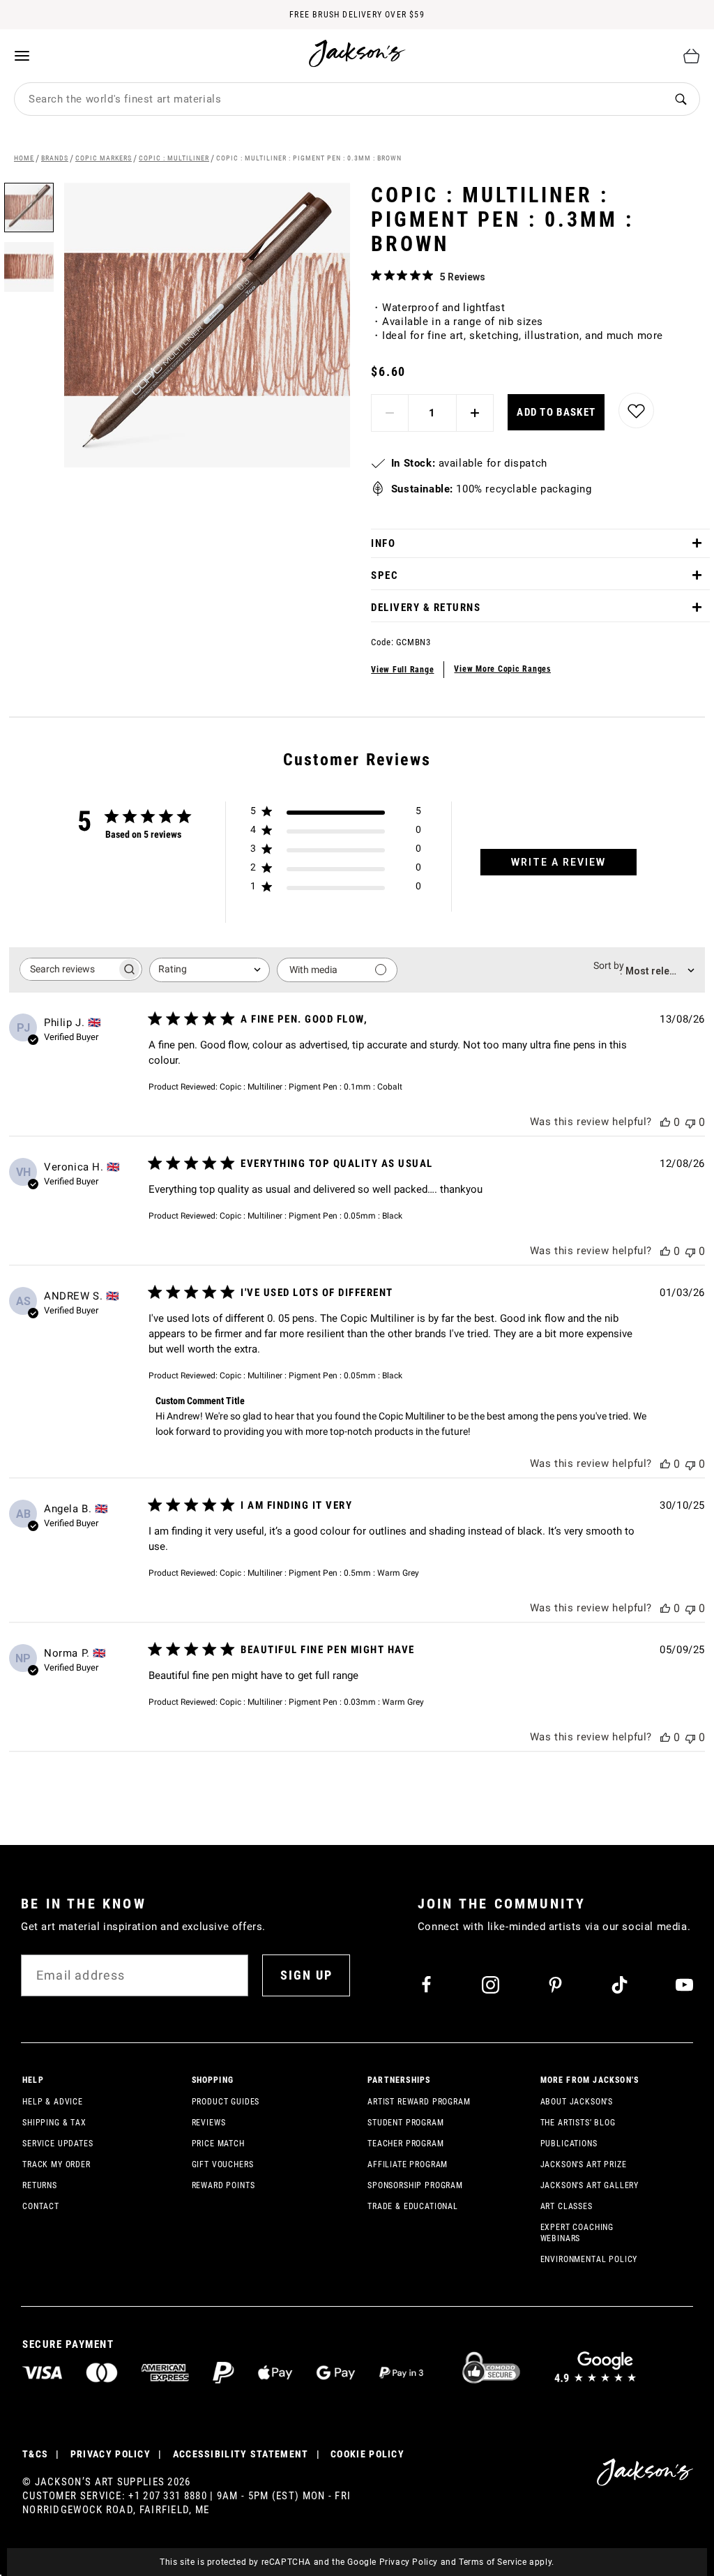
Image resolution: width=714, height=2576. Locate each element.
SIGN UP (306, 1975)
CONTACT (41, 2206)
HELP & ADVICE (53, 2102)
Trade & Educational (413, 2206)
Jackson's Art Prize (584, 2164)
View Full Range (402, 670)
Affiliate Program (408, 2164)
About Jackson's (577, 2102)
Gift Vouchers (223, 2164)
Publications (569, 2144)
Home (24, 158)
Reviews (209, 2123)
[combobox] (338, 99)
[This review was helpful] (665, 1122)
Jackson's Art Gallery (590, 2185)
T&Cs (35, 2454)
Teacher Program (406, 2144)
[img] (376, 275)
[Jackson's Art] (358, 53)
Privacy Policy (409, 2562)
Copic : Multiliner (174, 158)
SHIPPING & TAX (54, 2123)
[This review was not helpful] (690, 1122)
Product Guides (226, 2102)
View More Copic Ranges (502, 669)
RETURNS (40, 2185)
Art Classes (567, 2206)
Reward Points (223, 2185)
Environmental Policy (589, 2259)
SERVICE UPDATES (58, 2144)
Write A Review (559, 862)
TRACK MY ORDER (56, 2164)
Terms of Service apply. (507, 2562)
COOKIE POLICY (367, 2454)
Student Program (406, 2123)
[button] (29, 262)
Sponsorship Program (415, 2185)
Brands (55, 158)
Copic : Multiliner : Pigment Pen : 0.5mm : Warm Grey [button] (319, 1573)
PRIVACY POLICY (111, 2454)
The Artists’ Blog (578, 2123)
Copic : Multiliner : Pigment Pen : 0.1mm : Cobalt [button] (311, 1087)
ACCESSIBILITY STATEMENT (241, 2454)
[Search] (681, 99)
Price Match (218, 2144)
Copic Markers (104, 158)
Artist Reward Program (419, 2102)
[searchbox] (68, 969)
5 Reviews (463, 277)
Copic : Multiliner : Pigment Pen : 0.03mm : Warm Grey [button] (322, 1702)
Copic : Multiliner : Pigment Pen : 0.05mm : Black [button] (311, 1216)
